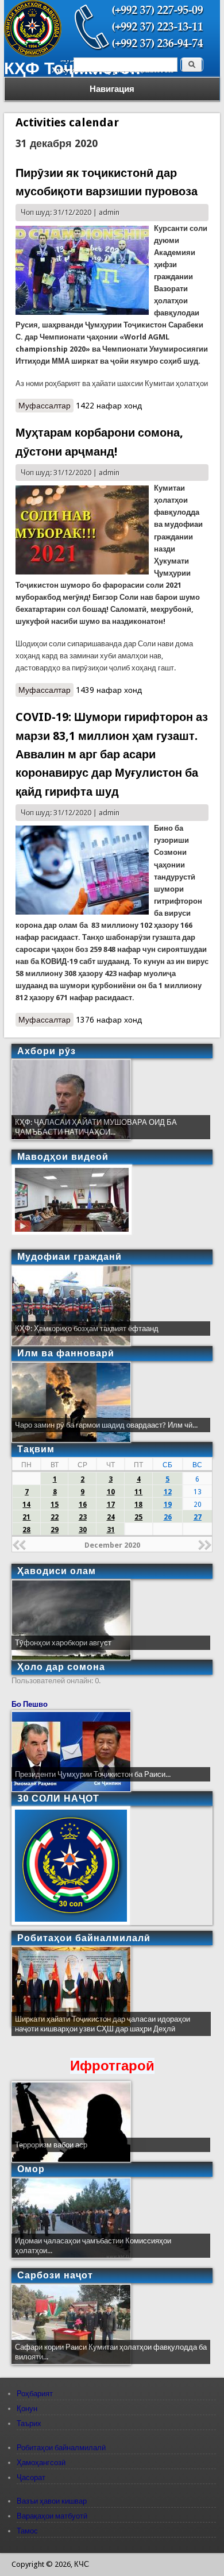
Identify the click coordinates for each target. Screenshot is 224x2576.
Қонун (27, 2409)
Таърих (29, 2423)
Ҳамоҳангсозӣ (41, 2463)
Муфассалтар (46, 407)
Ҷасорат (31, 2477)
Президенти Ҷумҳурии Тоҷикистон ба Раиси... (93, 1774)
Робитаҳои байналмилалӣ (61, 2448)
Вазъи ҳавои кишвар (52, 2501)
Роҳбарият (35, 2394)
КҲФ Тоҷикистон (72, 68)
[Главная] (33, 54)
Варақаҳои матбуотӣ (52, 2516)
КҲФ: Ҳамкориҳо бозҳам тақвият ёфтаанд (87, 1329)
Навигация (112, 89)
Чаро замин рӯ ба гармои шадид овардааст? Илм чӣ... (106, 1425)
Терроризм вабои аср (51, 2145)
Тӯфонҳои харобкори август (63, 1643)
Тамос (27, 2531)
